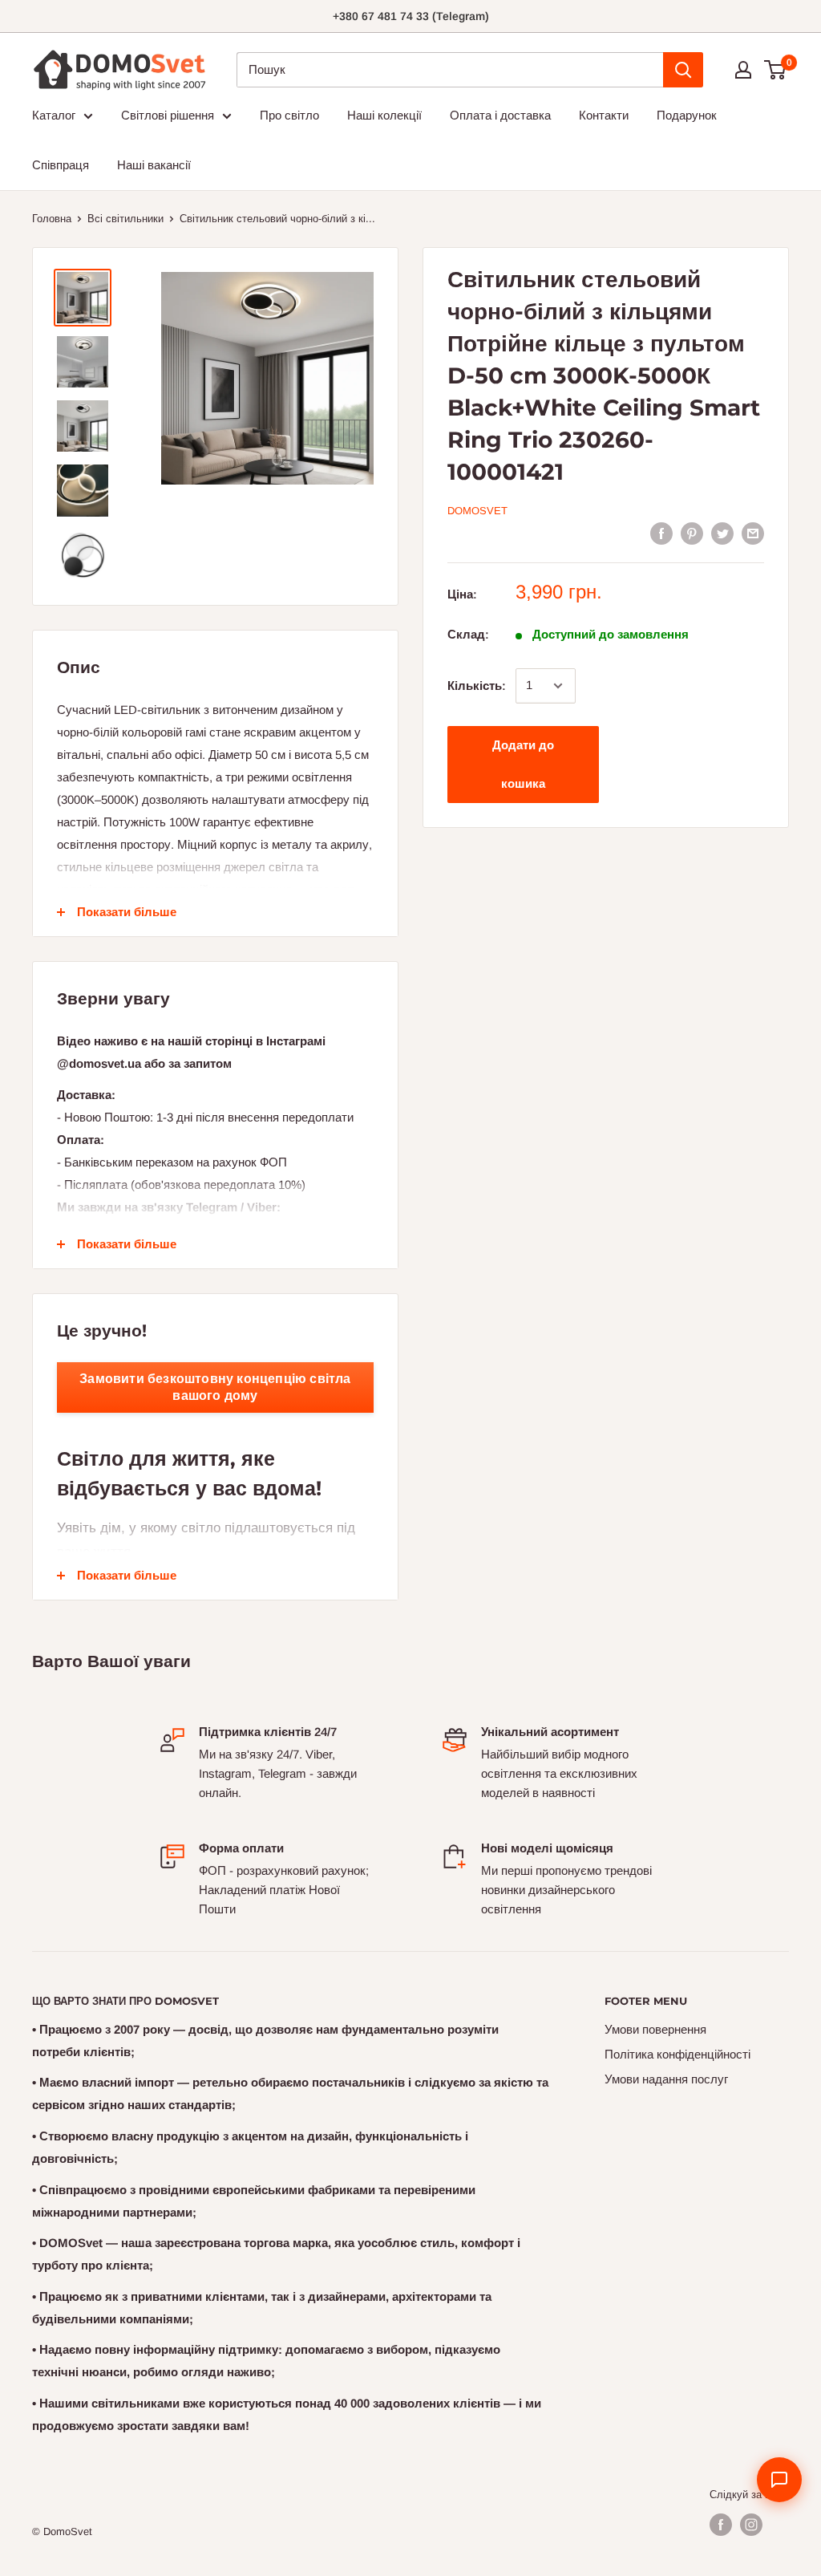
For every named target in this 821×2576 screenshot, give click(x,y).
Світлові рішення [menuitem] (168, 115)
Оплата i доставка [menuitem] (500, 115)
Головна (52, 219)
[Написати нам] (779, 2480)
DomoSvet (477, 511)
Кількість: (477, 686)
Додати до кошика (523, 764)
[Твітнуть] (722, 533)
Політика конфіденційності (677, 2054)
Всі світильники (125, 219)
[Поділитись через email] (753, 533)
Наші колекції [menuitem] (384, 115)
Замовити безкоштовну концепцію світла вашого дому (215, 1387)
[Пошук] (683, 70)
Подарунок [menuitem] (687, 115)
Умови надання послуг (666, 2079)
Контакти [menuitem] (604, 115)
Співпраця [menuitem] (61, 165)
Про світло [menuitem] (289, 115)
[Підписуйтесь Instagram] (751, 2525)
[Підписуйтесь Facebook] (721, 2525)
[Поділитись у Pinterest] (692, 533)
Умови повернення (655, 2029)
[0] (776, 70)
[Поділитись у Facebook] (661, 533)
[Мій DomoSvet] (743, 70)
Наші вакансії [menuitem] (154, 165)
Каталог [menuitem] (54, 115)
